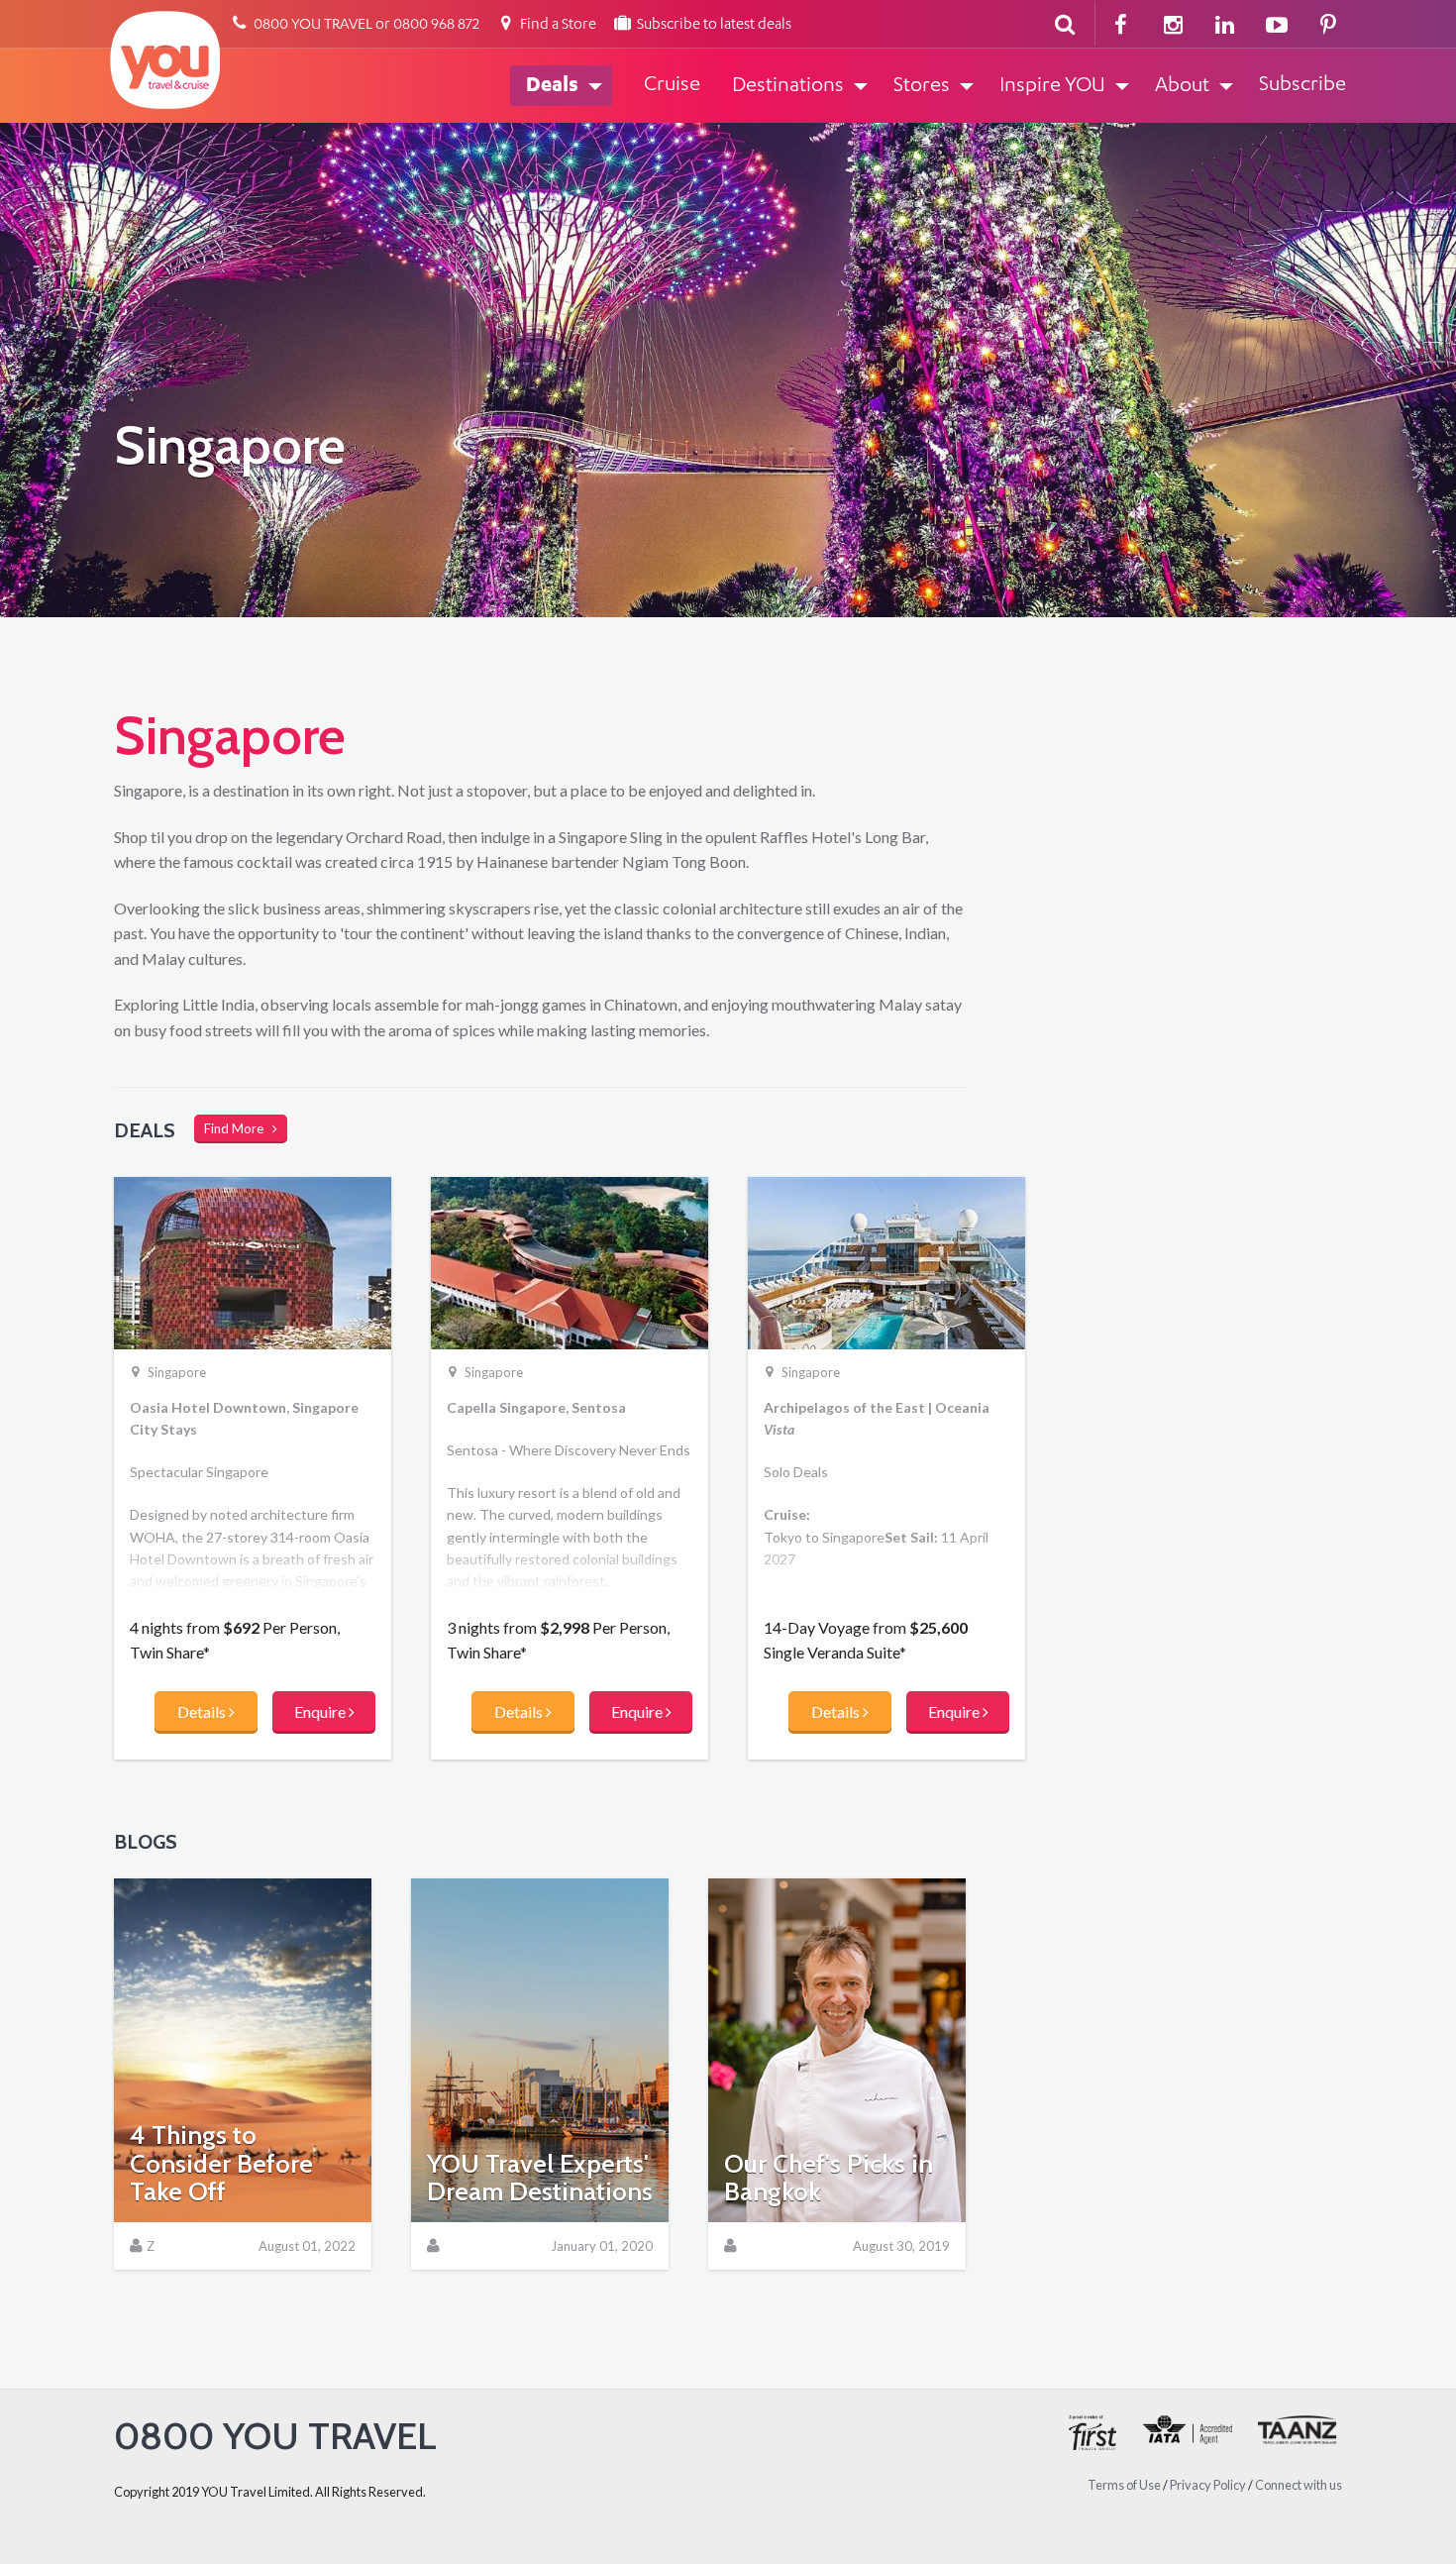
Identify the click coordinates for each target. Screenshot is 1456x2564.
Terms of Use (1124, 2485)
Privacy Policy (1208, 2485)
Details (203, 1711)
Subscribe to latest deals (713, 25)
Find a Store (557, 25)
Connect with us (1299, 2485)
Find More (238, 1128)
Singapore (177, 1373)
